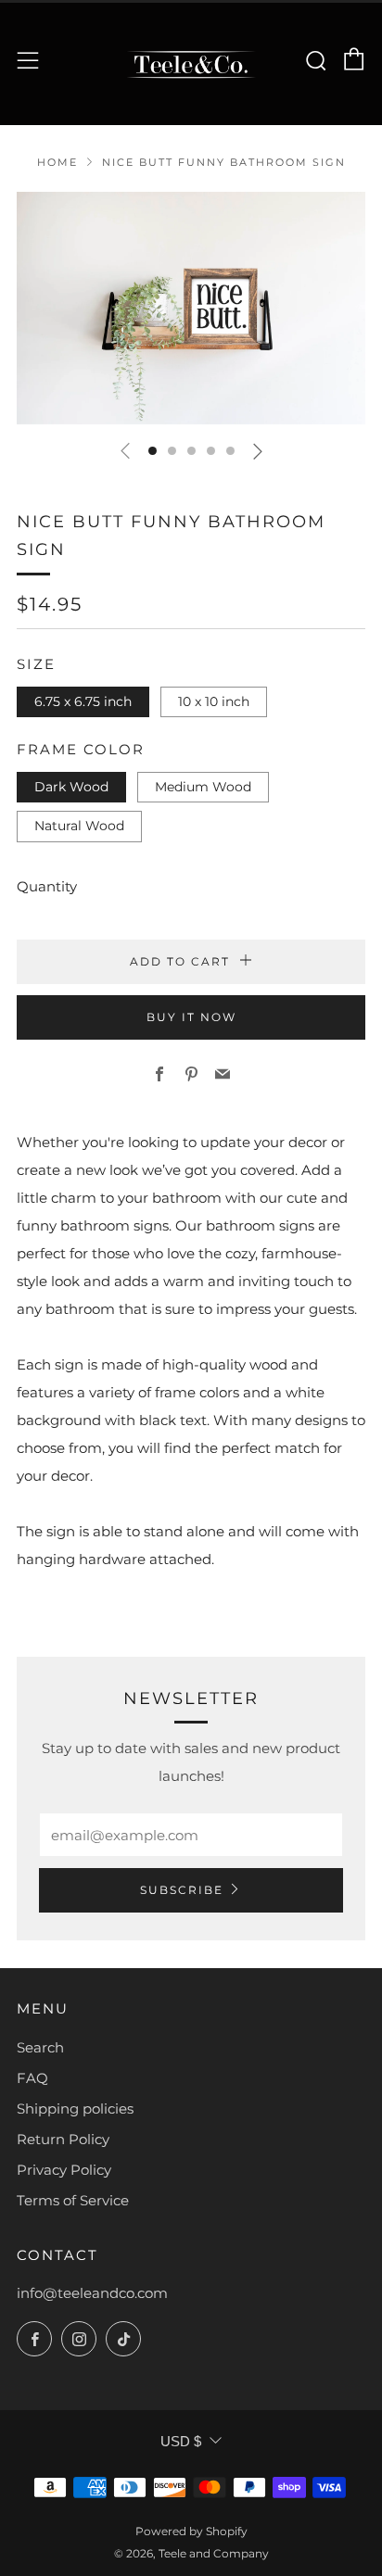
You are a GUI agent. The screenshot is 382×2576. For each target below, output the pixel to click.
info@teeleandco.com (92, 2293)
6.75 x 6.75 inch (83, 701)
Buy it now (191, 1017)
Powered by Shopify (191, 2531)
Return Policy (63, 2139)
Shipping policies (75, 2109)
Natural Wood (79, 826)
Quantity (47, 886)
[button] (153, 451)
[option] (191, 308)
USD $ (181, 2441)
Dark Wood (71, 787)
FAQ (32, 2078)
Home (57, 162)
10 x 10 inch (214, 701)
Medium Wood (203, 787)
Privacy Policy (64, 2170)
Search (40, 2047)
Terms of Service (73, 2200)
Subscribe (182, 1890)
